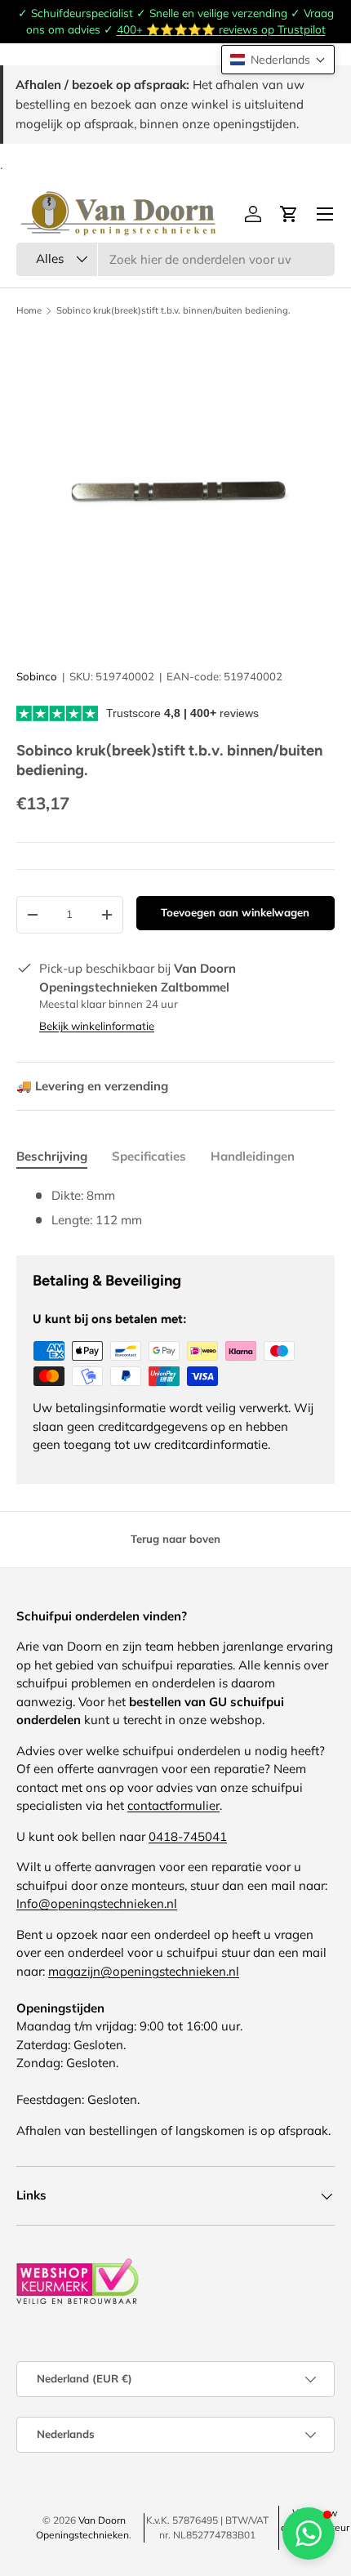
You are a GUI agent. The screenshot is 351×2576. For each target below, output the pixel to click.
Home (29, 311)
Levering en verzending (92, 1086)
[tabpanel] (175, 1208)
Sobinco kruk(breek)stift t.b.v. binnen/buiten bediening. (173, 311)
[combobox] (175, 259)
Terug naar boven (175, 1539)
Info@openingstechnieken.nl (97, 1903)
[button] (278, 60)
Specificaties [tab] (149, 1156)
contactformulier (173, 1805)
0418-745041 (188, 1836)
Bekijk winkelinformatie (97, 1026)
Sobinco (37, 676)
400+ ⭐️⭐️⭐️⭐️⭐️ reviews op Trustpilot (221, 29)
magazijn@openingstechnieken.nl (144, 1971)
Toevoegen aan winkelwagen (235, 912)
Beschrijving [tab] (52, 1156)
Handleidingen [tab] (253, 1156)
